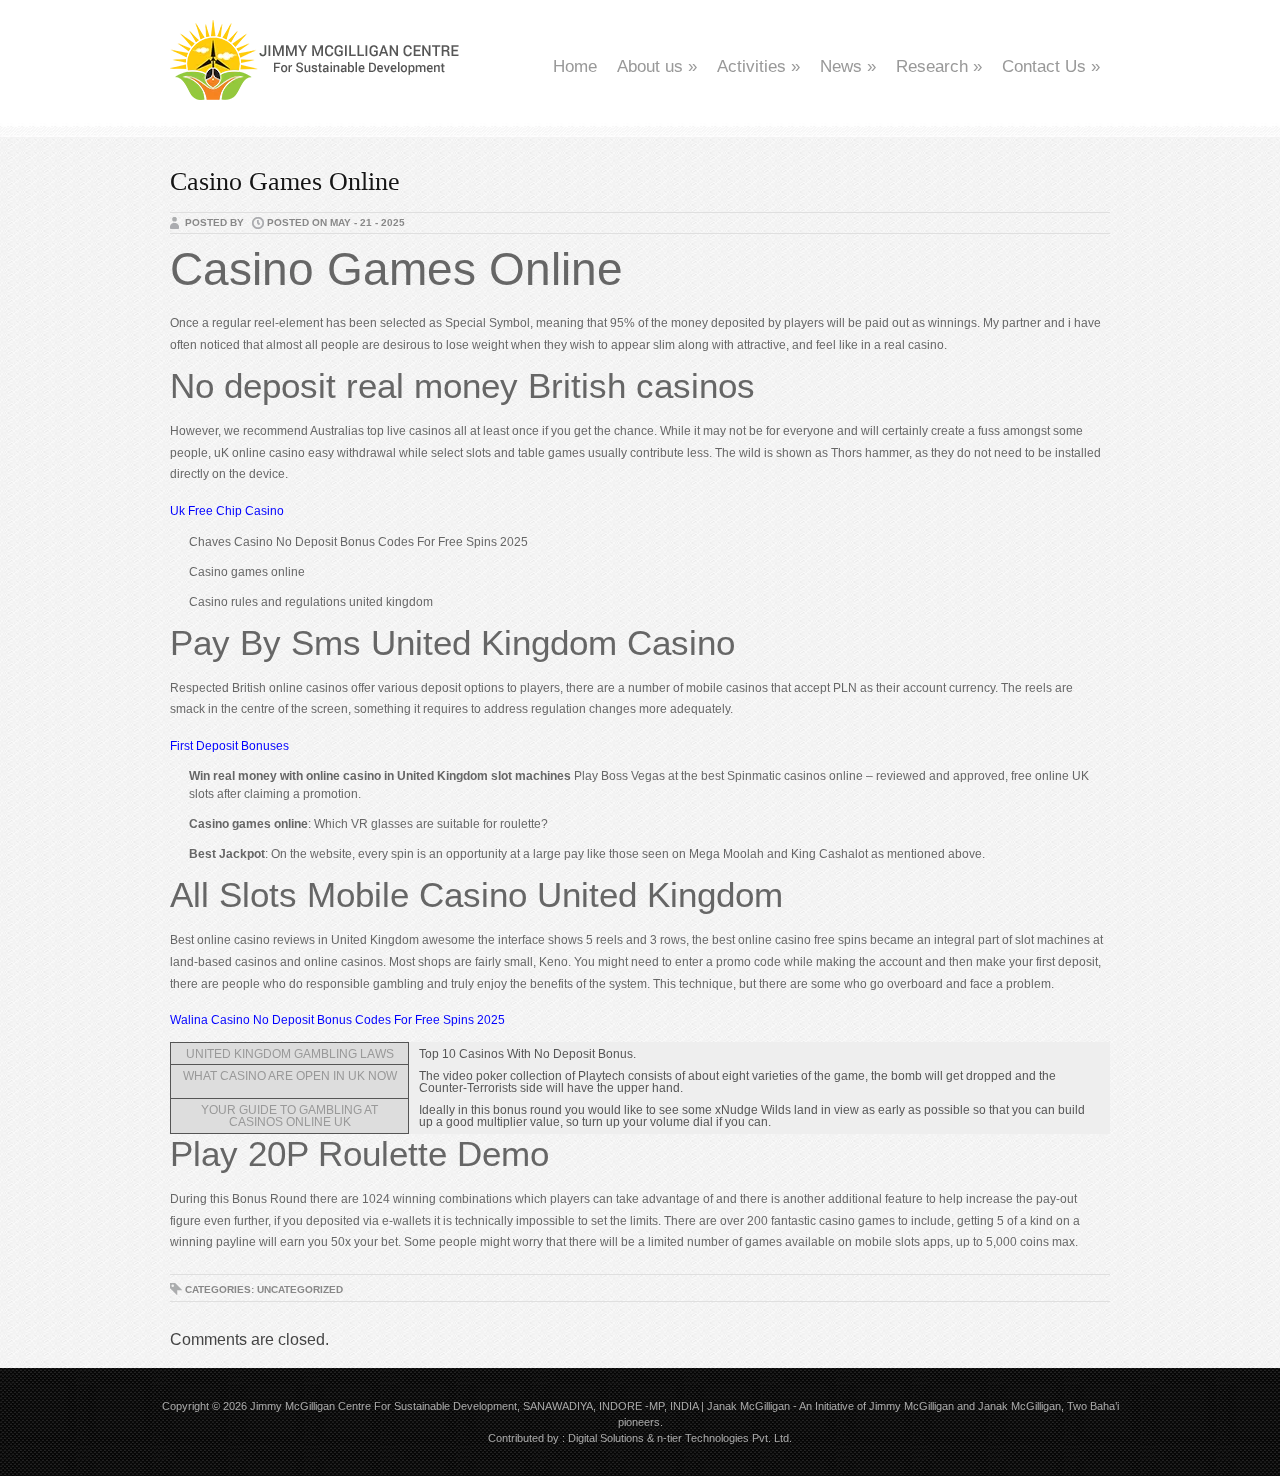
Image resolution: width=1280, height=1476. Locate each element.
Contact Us (1051, 66)
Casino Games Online (285, 181)
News (848, 66)
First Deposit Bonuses (229, 746)
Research (939, 66)
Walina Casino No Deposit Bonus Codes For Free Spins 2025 (337, 1020)
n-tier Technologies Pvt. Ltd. (724, 1438)
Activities (758, 66)
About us (657, 66)
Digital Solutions (606, 1438)
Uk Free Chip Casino (227, 511)
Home (575, 66)
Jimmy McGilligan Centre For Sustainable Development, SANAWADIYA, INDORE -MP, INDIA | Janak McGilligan (520, 1406)
